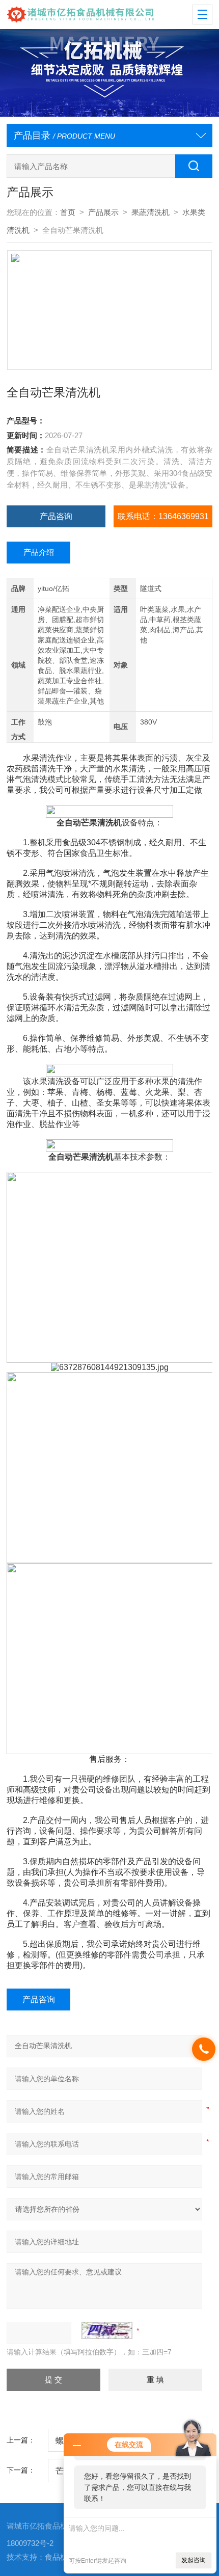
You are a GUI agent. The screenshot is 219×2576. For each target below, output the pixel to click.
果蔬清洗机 (150, 212)
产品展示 (103, 212)
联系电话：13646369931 (163, 516)
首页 (68, 212)
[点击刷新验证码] (107, 2330)
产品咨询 (56, 516)
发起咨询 (194, 2560)
